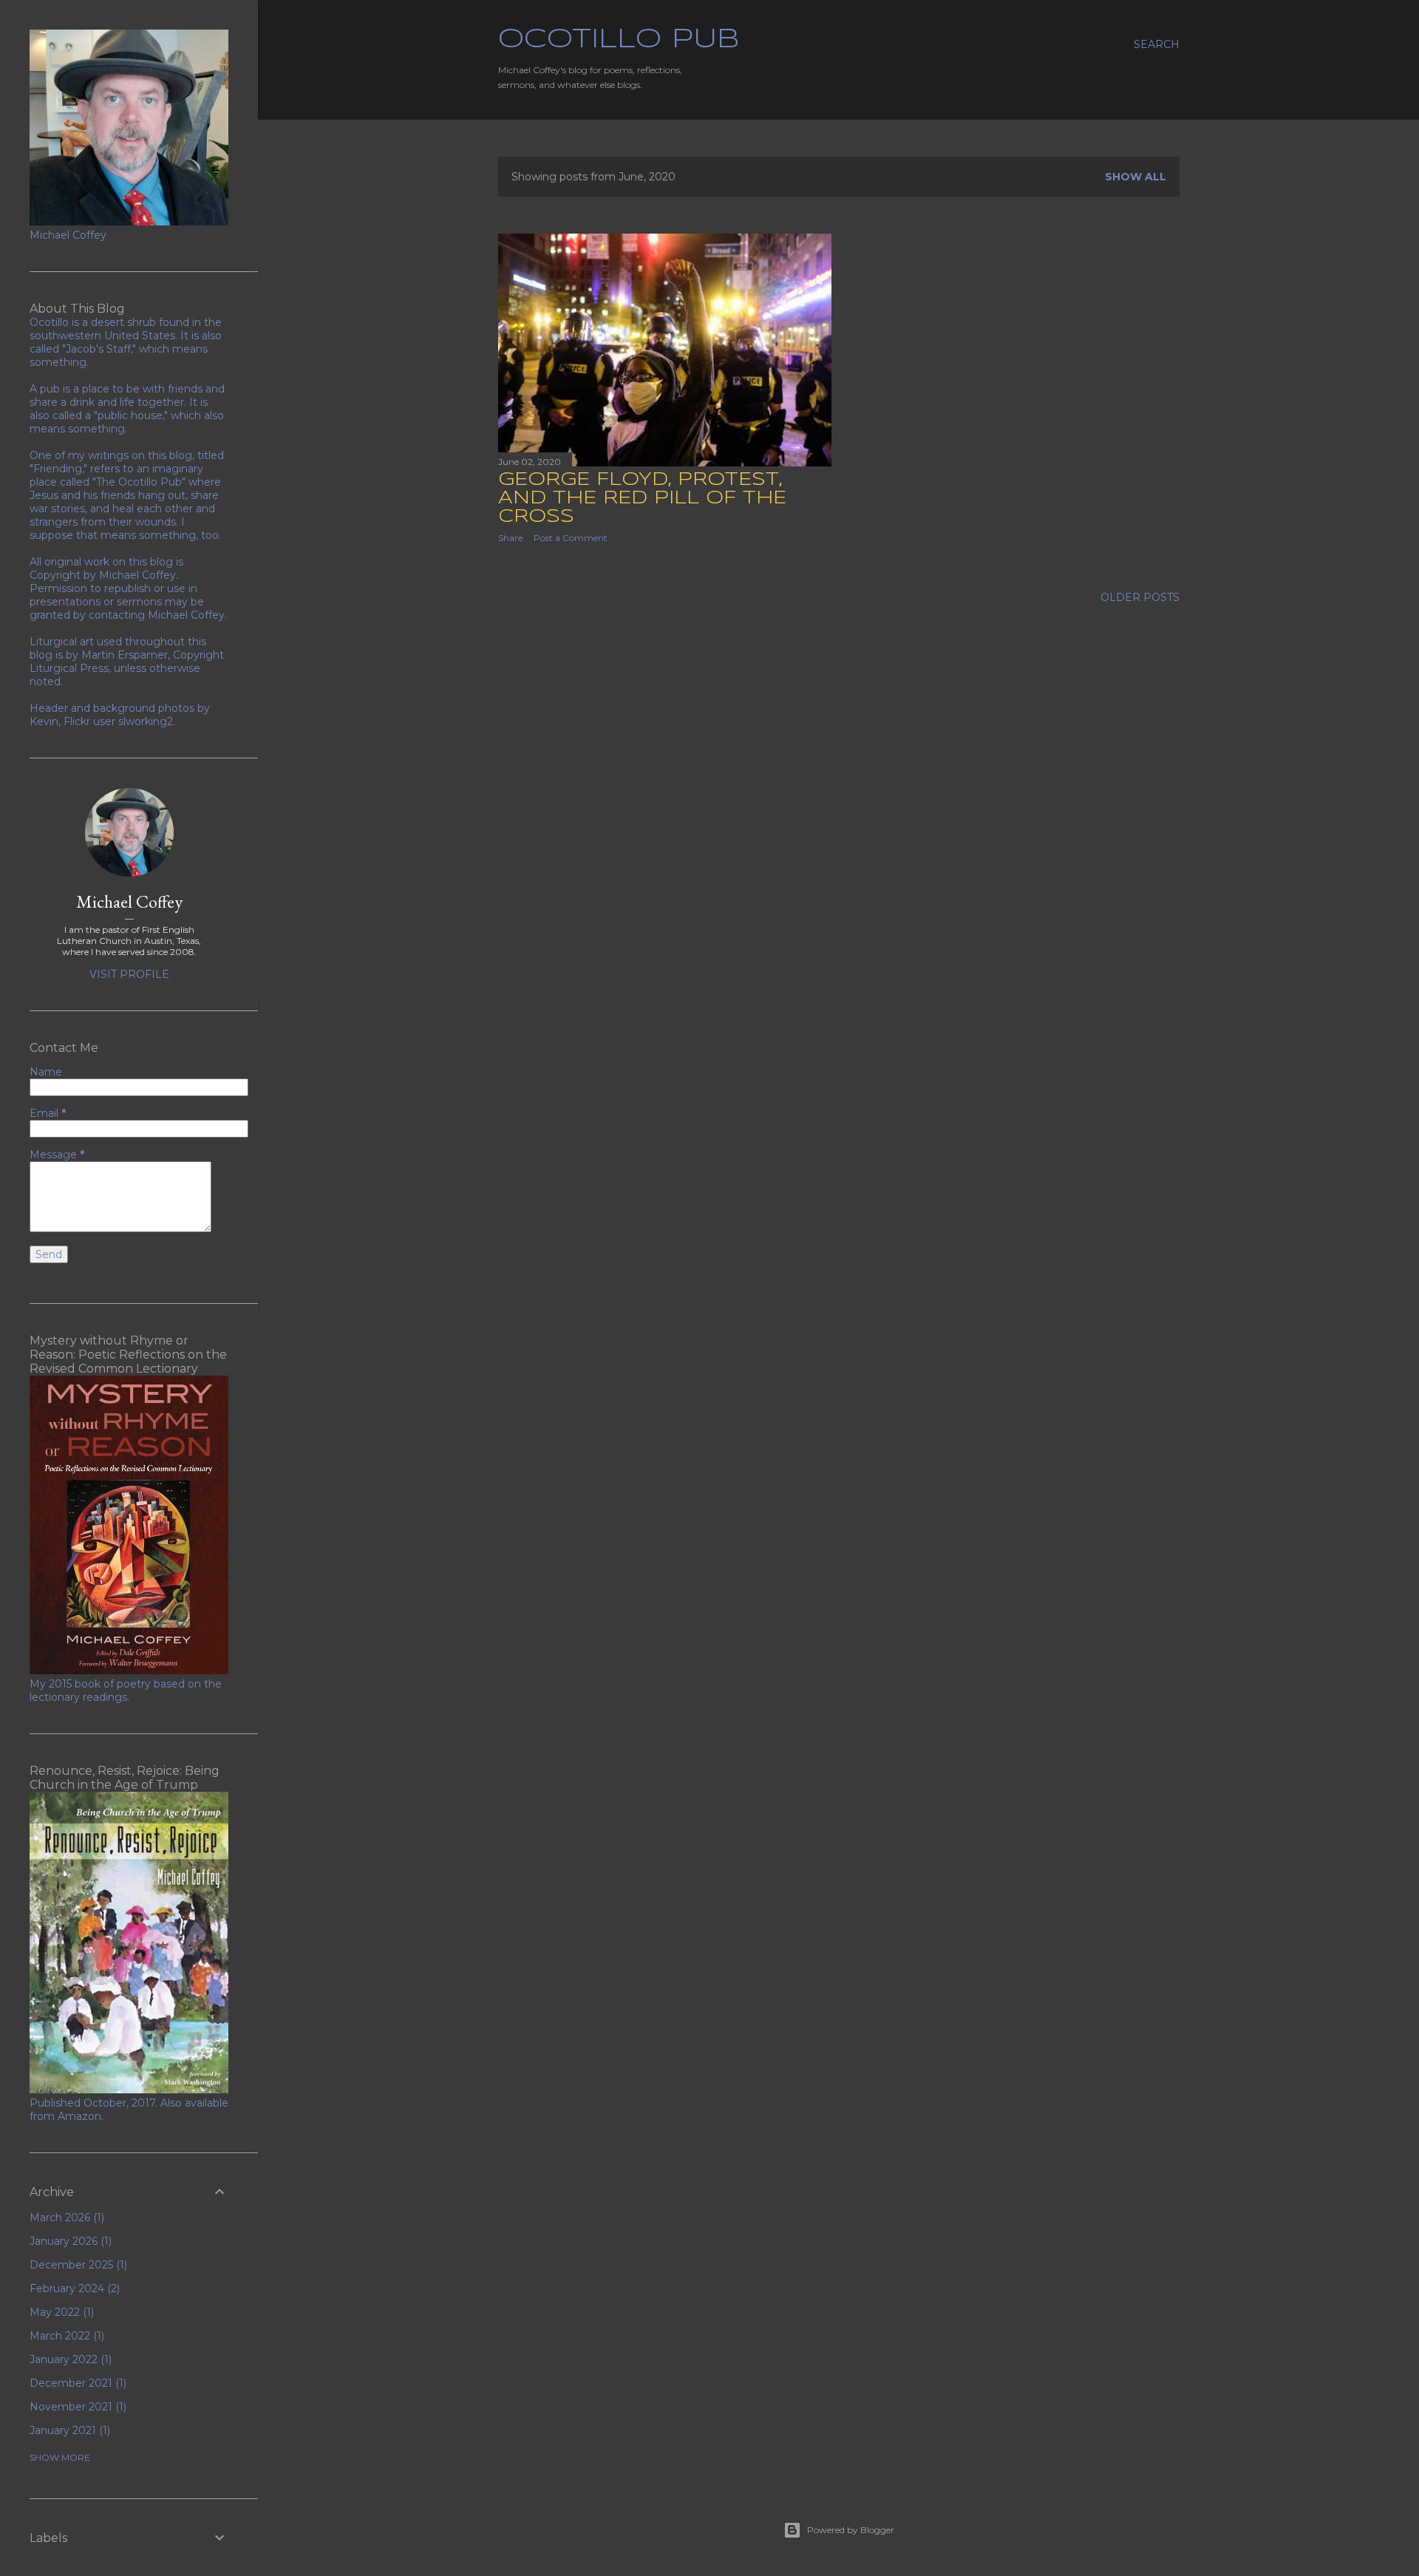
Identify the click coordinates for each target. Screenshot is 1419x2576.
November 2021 (76, 2407)
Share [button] (510, 538)
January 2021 (68, 2430)
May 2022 (60, 2312)
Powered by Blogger (851, 2530)
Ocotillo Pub (619, 40)
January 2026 (69, 2241)
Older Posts (1140, 597)
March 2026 (65, 2218)
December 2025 (77, 2265)
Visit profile (129, 974)
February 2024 (73, 2288)
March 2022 (65, 2336)
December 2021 (76, 2383)
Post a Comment (571, 538)
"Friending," (58, 469)
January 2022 (69, 2359)
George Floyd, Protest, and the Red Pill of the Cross (642, 499)
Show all (1136, 177)
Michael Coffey (129, 901)
